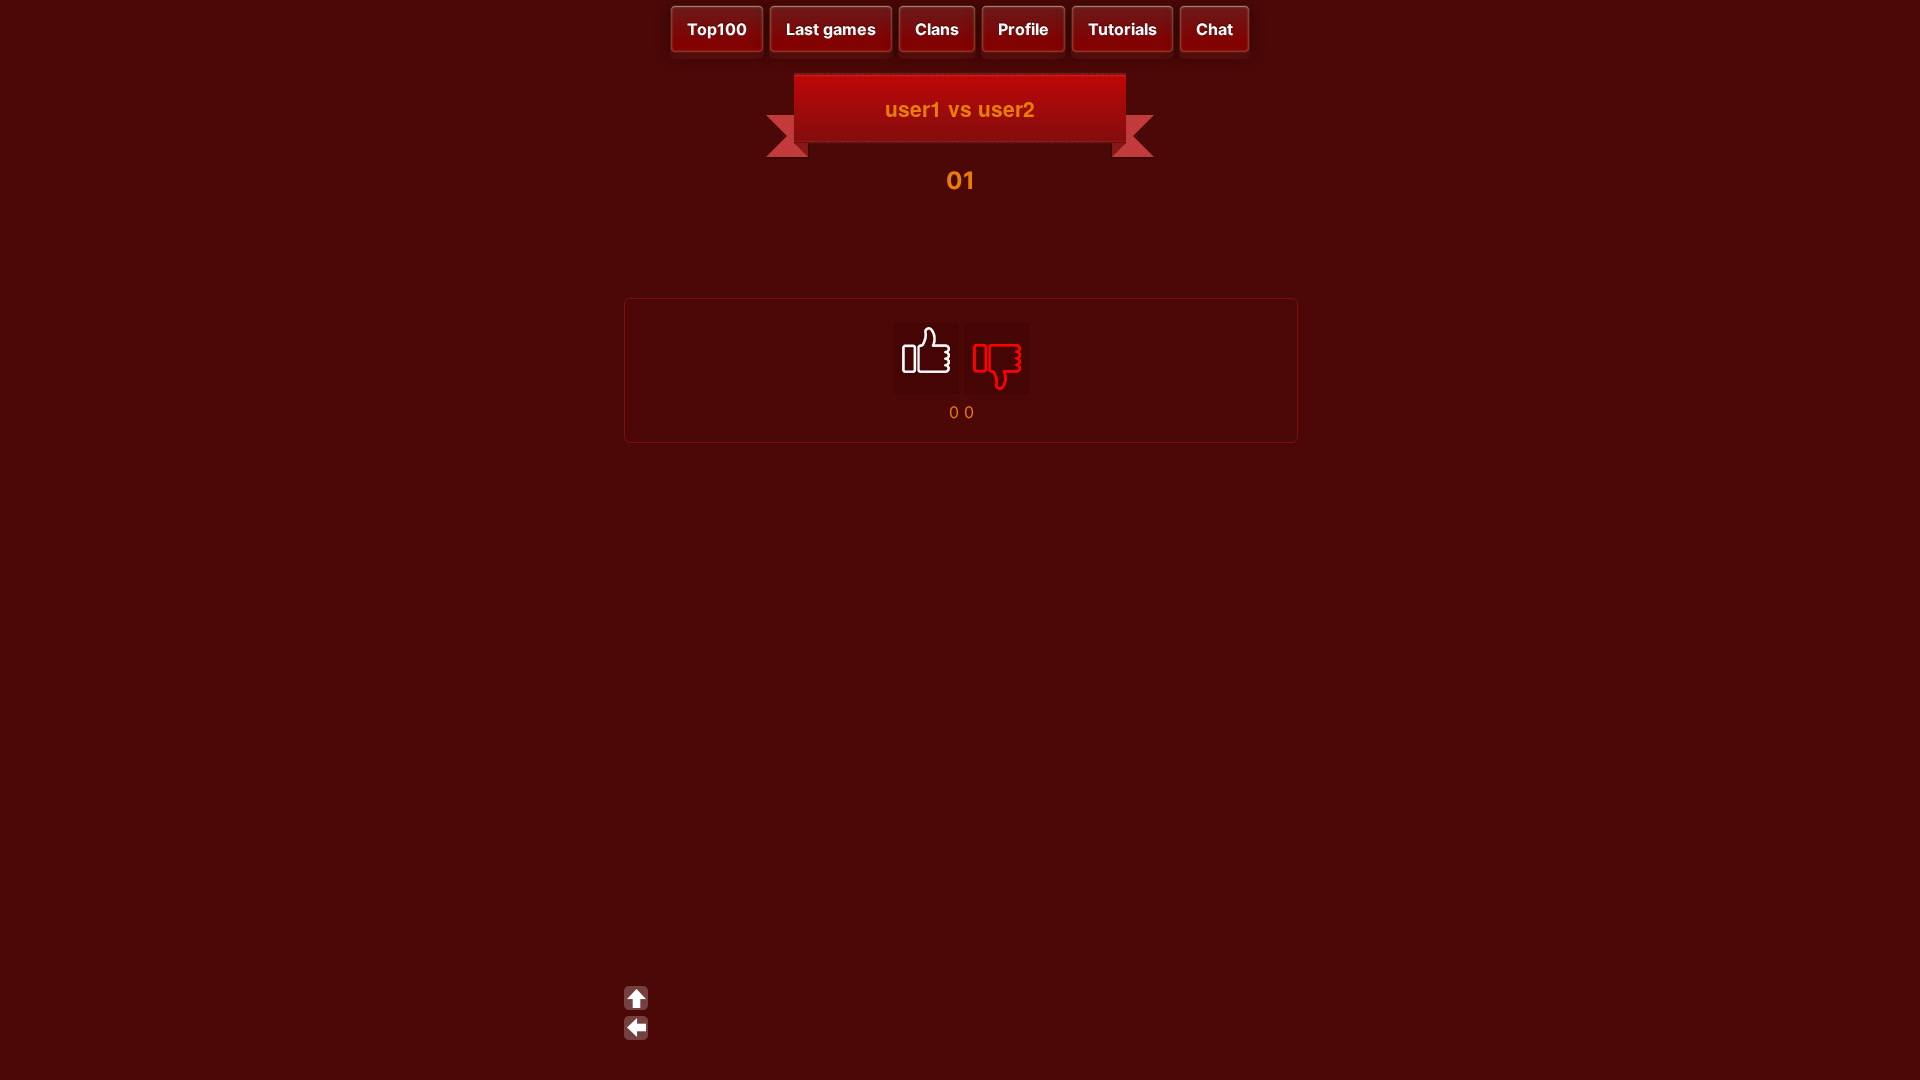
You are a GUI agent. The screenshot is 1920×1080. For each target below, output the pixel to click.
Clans (937, 29)
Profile (1023, 29)
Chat (1214, 29)
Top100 (717, 29)
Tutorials (1122, 29)
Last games (831, 29)
